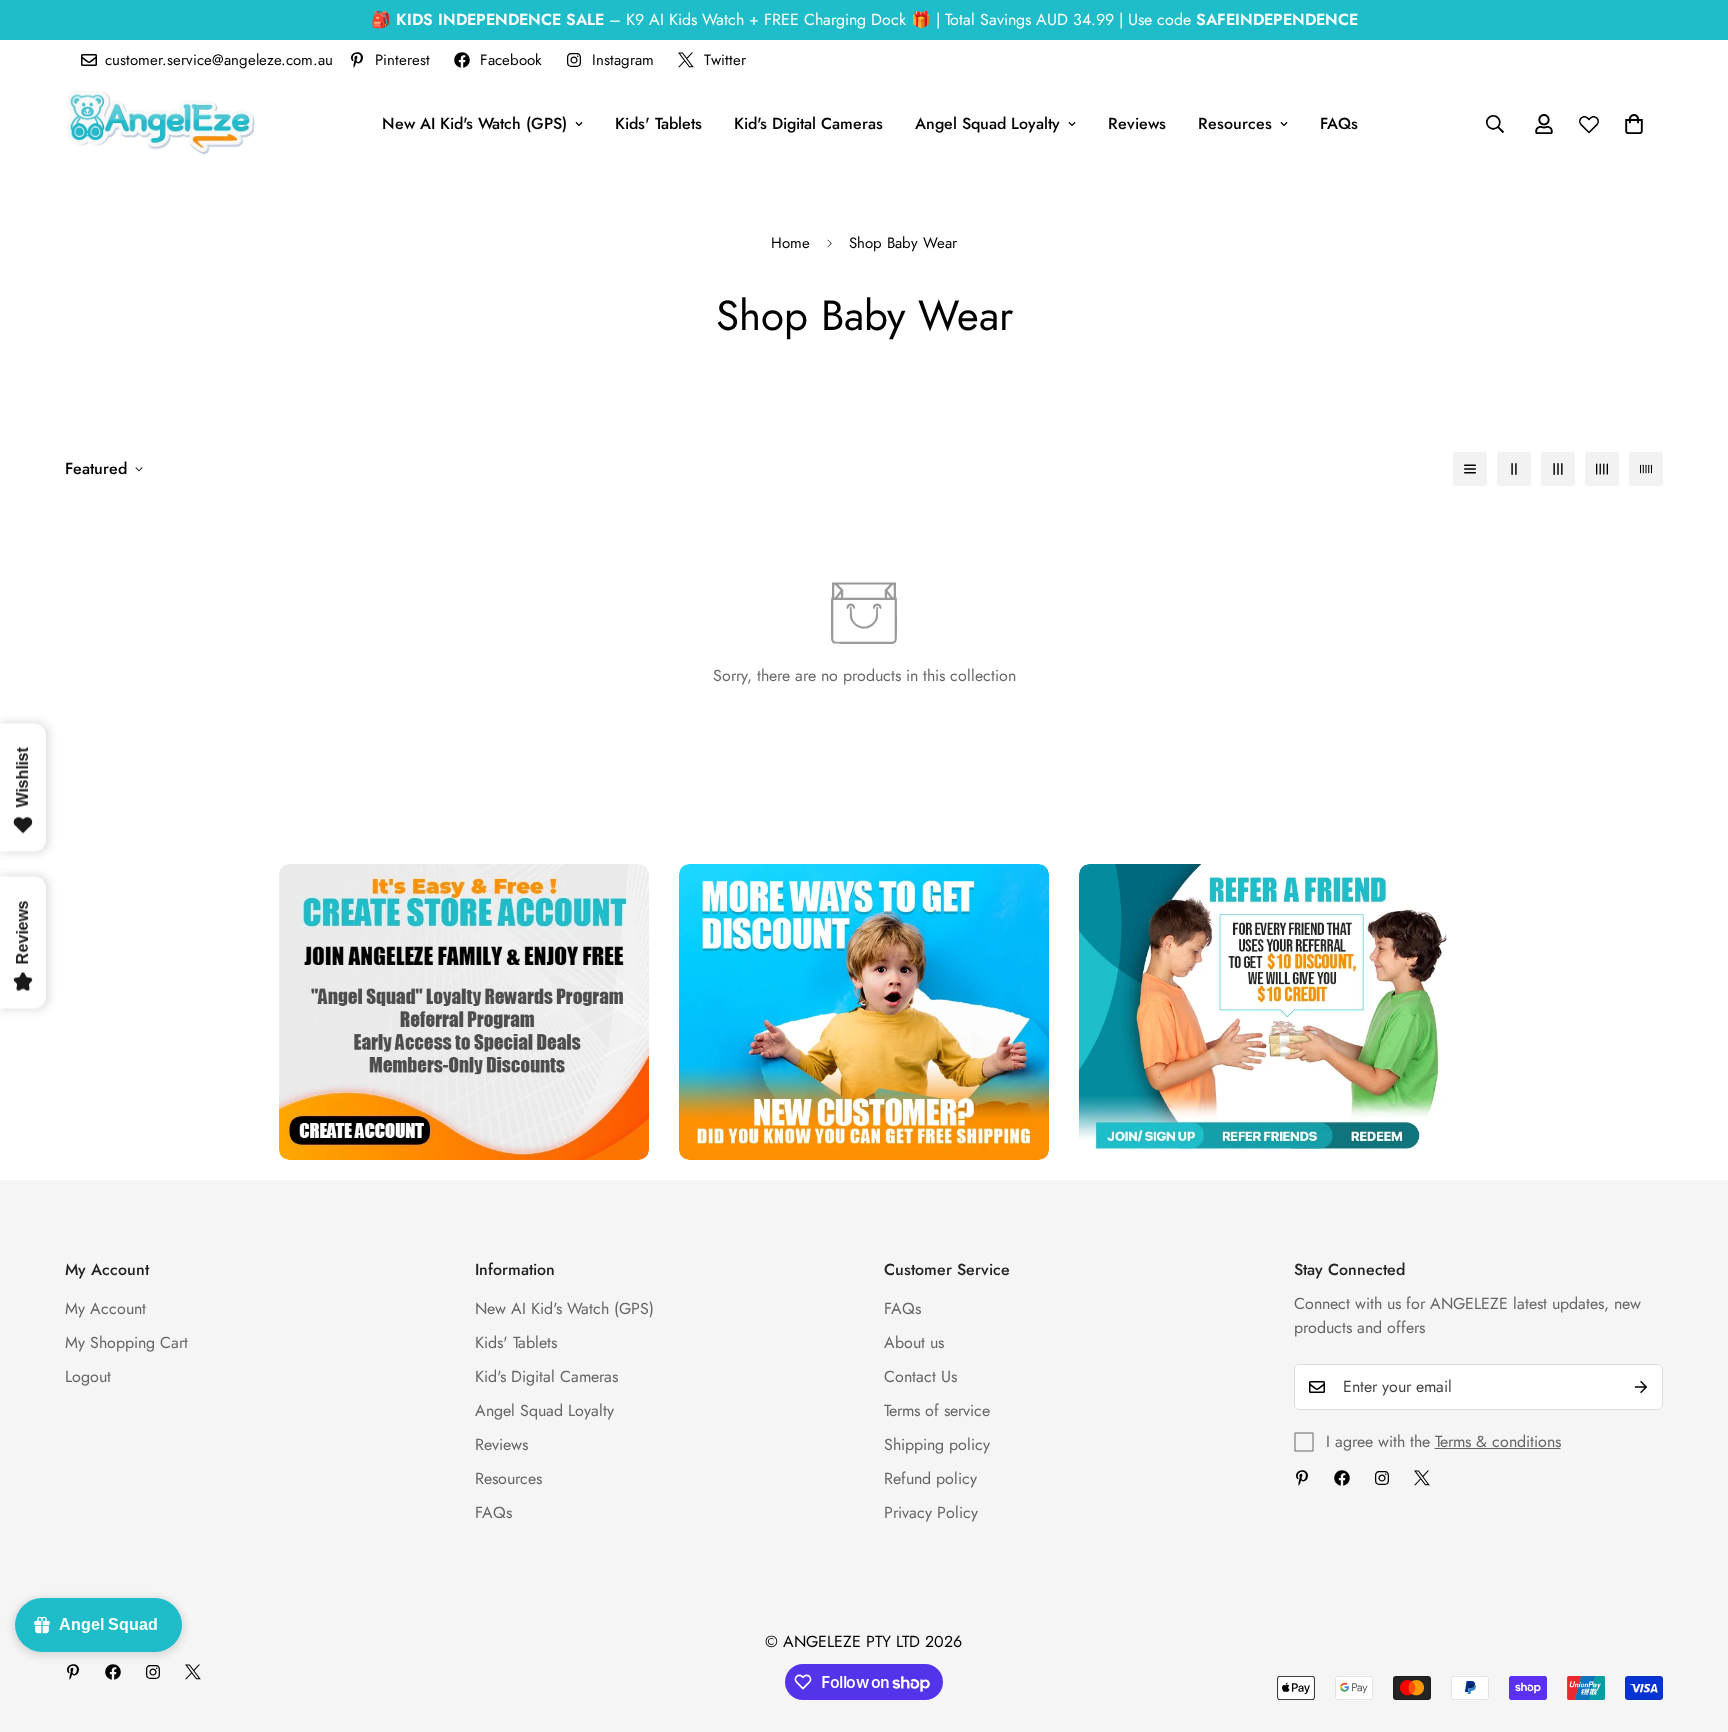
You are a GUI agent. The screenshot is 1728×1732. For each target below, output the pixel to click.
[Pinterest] (1302, 1478)
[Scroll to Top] (1689, 1623)
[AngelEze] (160, 123)
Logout (88, 1376)
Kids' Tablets (658, 123)
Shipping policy (937, 1444)
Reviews (1137, 123)
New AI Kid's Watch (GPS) (474, 123)
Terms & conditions (1498, 1441)
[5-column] (1646, 469)
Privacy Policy (931, 1512)
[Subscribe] (1641, 1387)
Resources (1235, 123)
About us (914, 1342)
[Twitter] (1422, 1478)
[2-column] (1514, 469)
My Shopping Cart (126, 1342)
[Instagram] (1382, 1478)
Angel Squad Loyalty (987, 123)
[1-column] (1470, 469)
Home (790, 243)
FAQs (1339, 123)
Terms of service (937, 1410)
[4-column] (1602, 469)
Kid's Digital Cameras (808, 123)
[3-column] (1558, 469)
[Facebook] (1342, 1478)
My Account (105, 1308)
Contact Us (920, 1376)
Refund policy (930, 1478)
